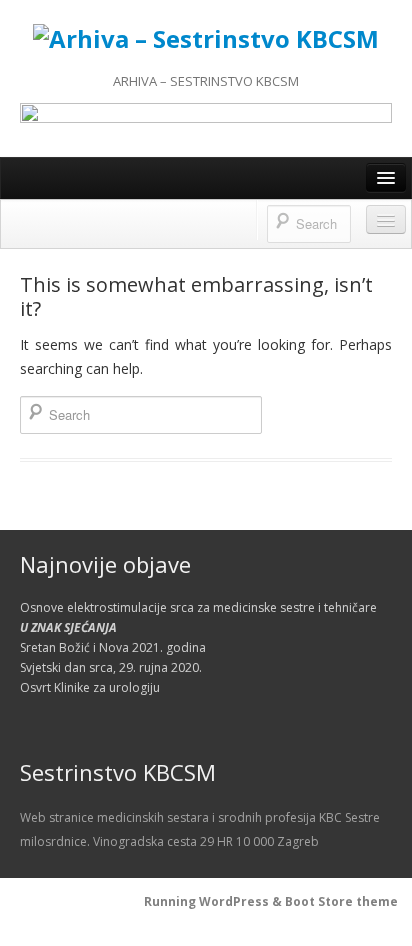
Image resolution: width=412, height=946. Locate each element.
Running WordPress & (214, 901)
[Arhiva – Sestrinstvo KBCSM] (206, 36)
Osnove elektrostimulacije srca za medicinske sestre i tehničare (198, 607)
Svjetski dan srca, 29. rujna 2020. (111, 667)
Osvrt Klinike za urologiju (90, 687)
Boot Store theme (341, 901)
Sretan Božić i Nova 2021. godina (113, 647)
